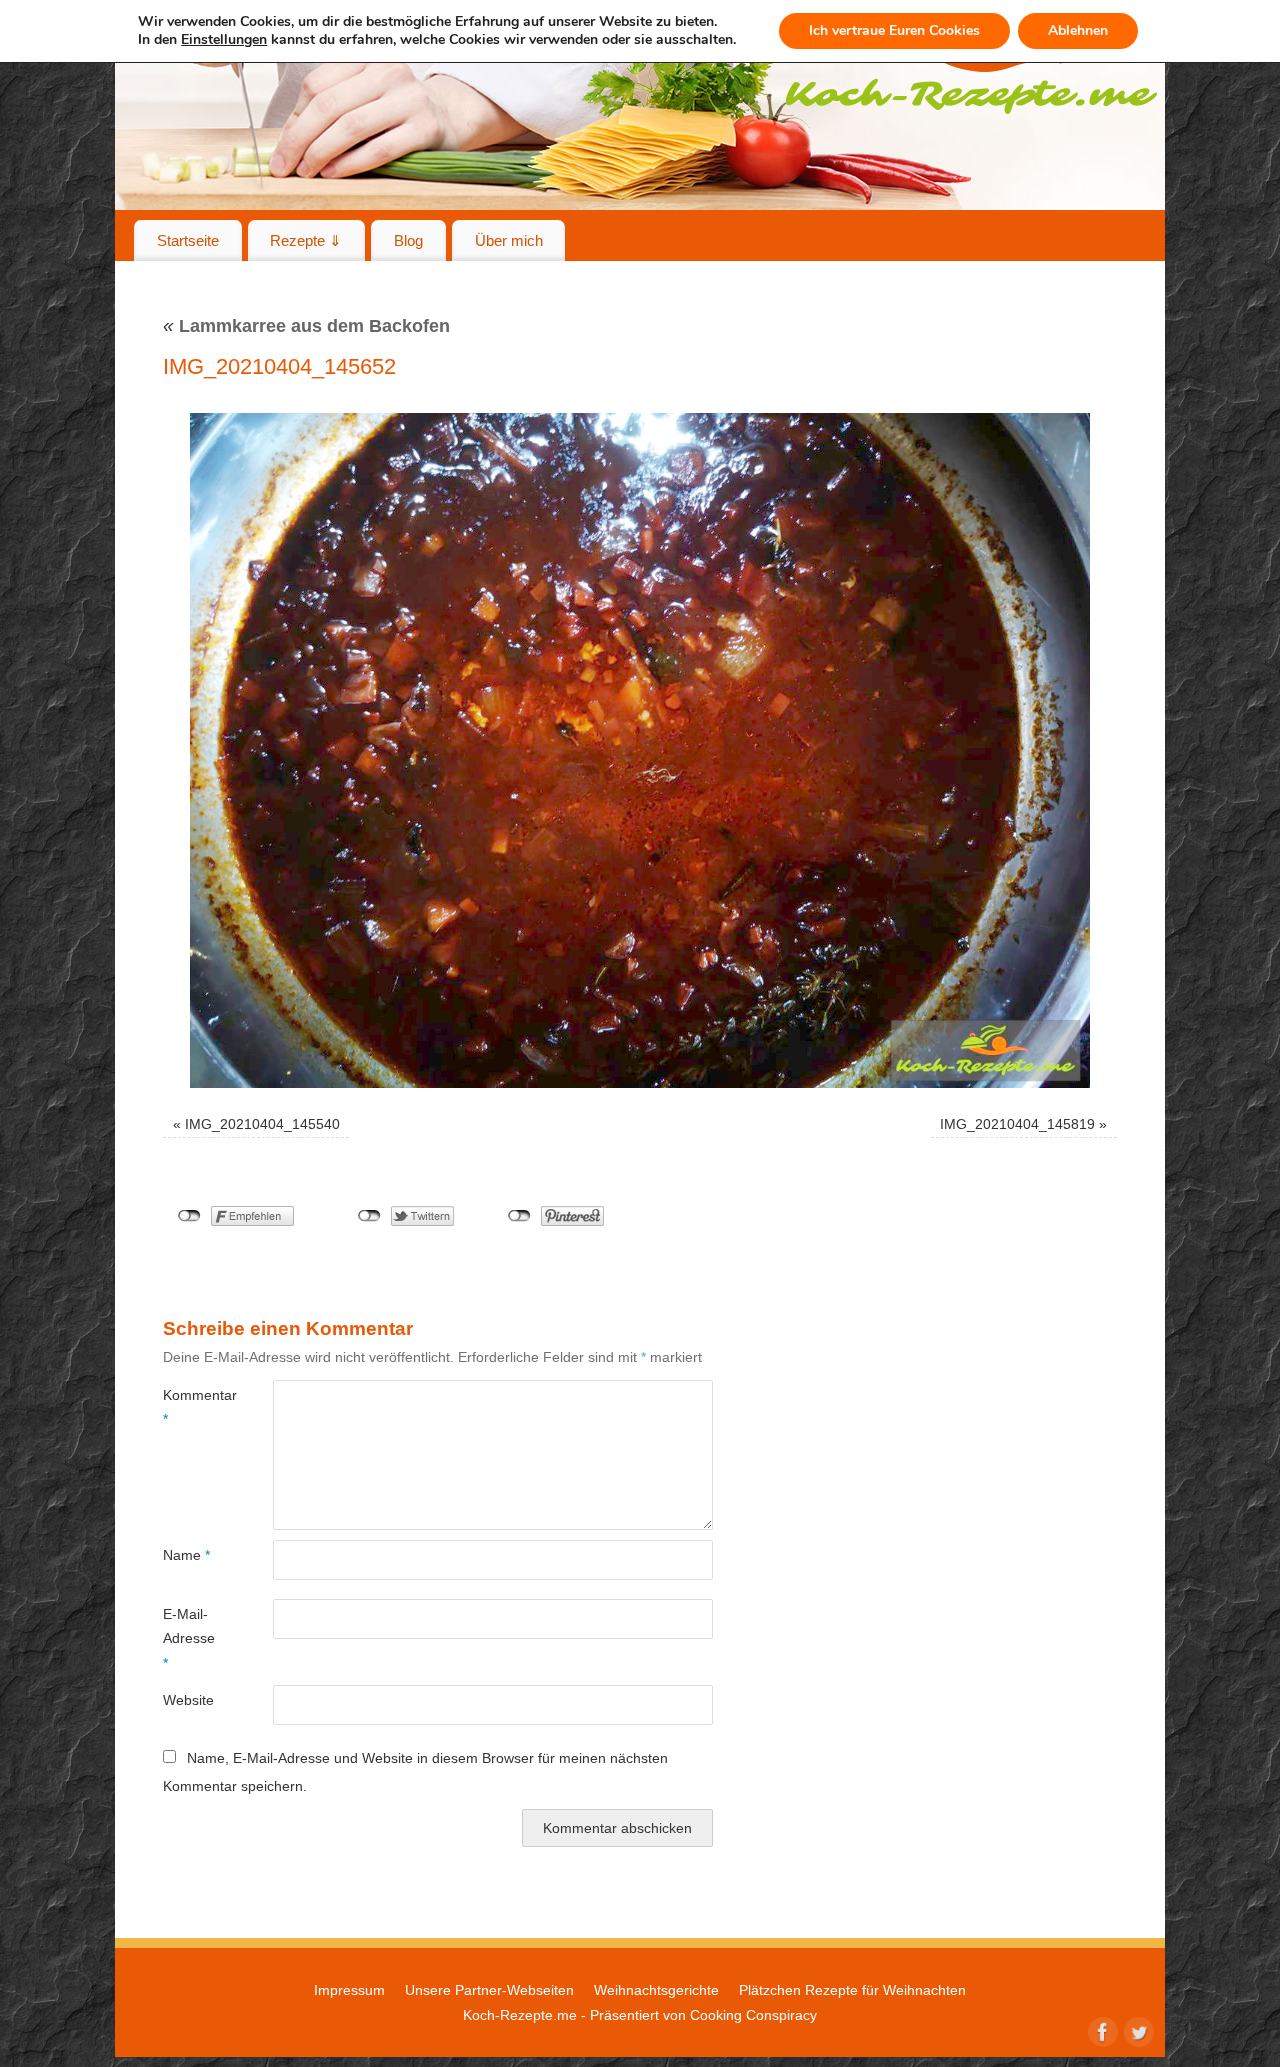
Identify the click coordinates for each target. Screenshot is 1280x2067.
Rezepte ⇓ (306, 240)
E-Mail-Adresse (189, 1638)
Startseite (188, 240)
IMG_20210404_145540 (262, 1124)
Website (188, 1700)
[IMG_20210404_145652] (640, 750)
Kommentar (190, 1407)
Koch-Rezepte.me (520, 2015)
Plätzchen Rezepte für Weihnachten (852, 1990)
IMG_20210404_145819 (1017, 1124)
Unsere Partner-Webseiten (489, 1990)
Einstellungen (224, 40)
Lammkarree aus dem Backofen (306, 326)
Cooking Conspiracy (753, 2015)
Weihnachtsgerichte (656, 1990)
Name (186, 1555)
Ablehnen (1078, 30)
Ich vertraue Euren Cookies (894, 30)
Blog (408, 240)
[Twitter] (1137, 2030)
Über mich (509, 240)
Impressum (349, 1990)
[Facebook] (1101, 2030)
